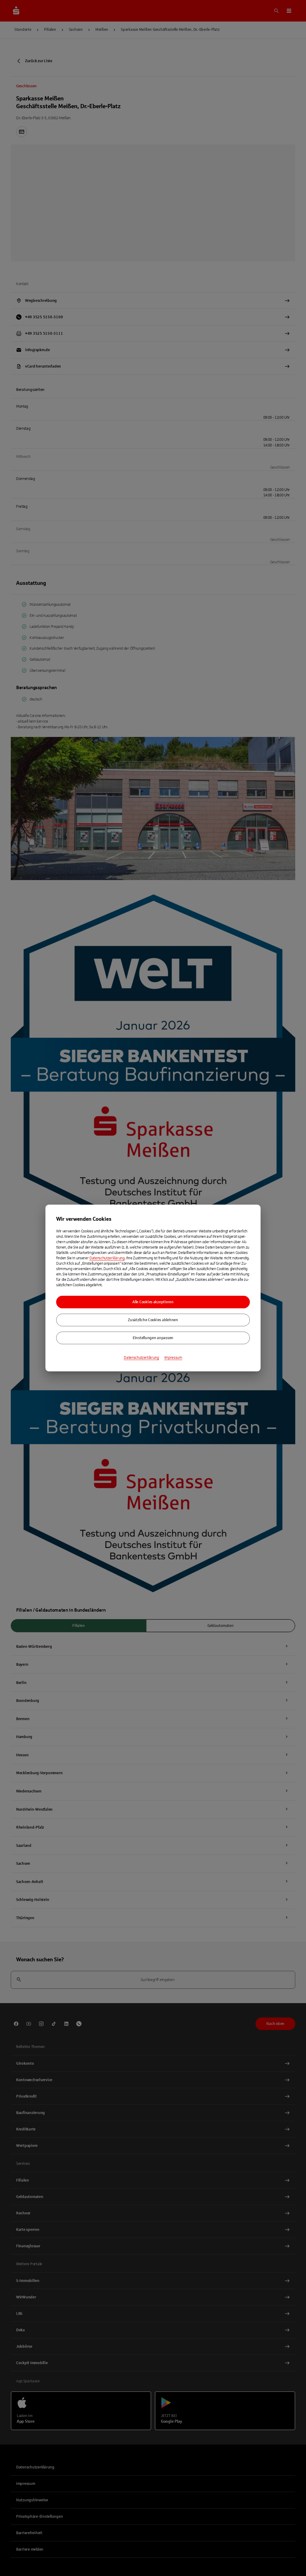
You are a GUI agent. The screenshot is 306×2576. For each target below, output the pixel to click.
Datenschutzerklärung (107, 1258)
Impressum (173, 1358)
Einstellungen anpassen (153, 1338)
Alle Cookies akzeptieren (153, 1302)
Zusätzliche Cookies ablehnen (153, 1320)
